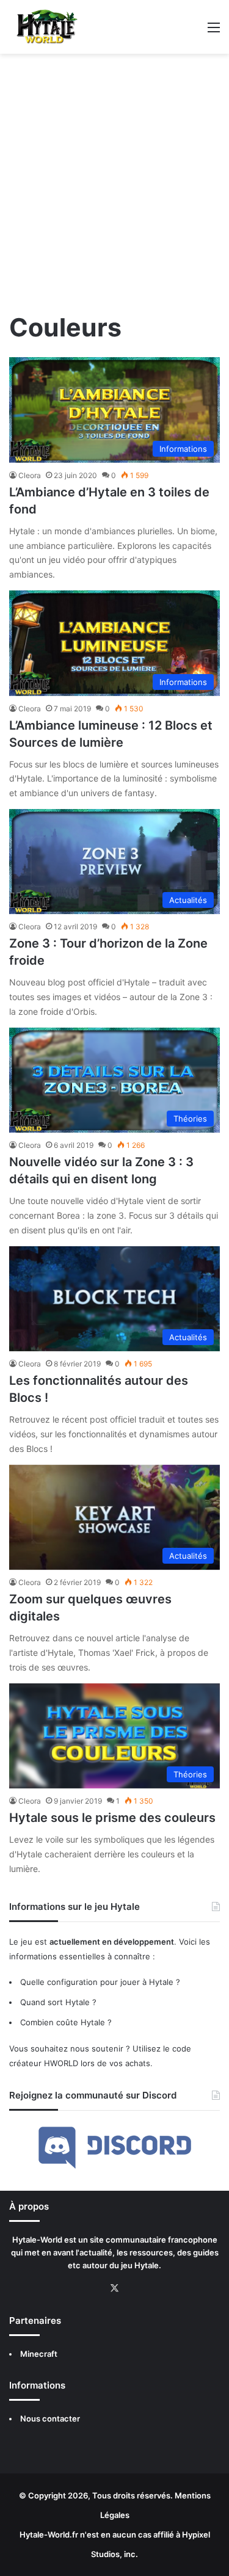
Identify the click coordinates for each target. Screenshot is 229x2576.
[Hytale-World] (44, 27)
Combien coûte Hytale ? (66, 2022)
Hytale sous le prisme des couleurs (112, 1818)
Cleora (30, 475)
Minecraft (39, 2354)
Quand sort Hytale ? (58, 2002)
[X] (115, 2288)
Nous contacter (50, 2418)
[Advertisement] (114, 187)
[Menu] (214, 31)
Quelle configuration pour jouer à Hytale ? (100, 1982)
